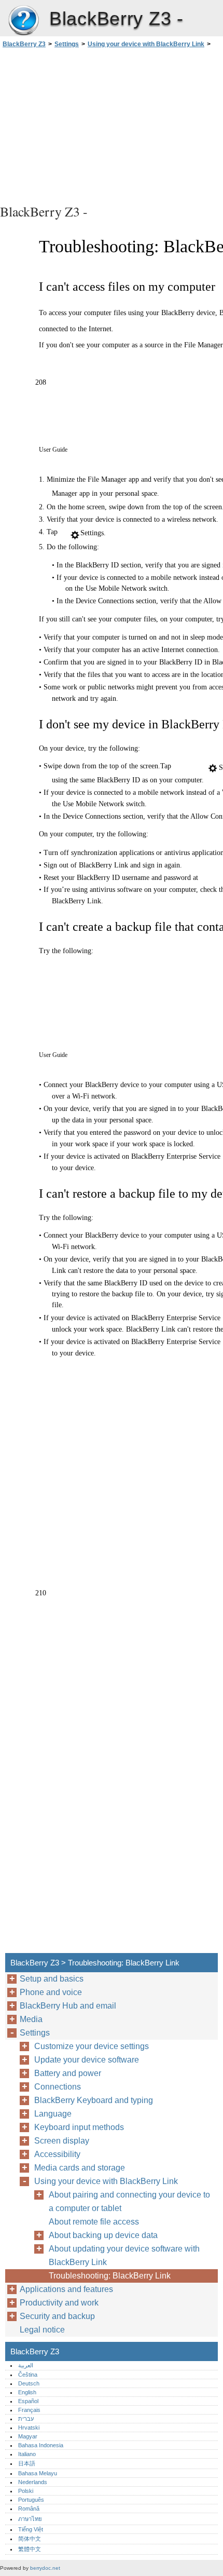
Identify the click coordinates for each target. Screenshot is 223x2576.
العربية (26, 2365)
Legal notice (42, 2330)
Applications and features (66, 2289)
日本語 (27, 2463)
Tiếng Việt (31, 2529)
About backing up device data (103, 2235)
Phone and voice (51, 1992)
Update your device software (87, 2060)
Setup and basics (52, 1979)
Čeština (28, 2375)
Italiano (27, 2454)
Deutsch (29, 2383)
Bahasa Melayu (38, 2473)
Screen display (62, 2141)
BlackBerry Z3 (23, 21)
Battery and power (68, 2073)
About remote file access (94, 2222)
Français (29, 2410)
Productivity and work (59, 2303)
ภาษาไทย (30, 2519)
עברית (26, 2419)
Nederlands (33, 2482)
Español (28, 2401)
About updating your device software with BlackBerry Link (124, 2255)
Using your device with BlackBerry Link (146, 44)
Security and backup (57, 2316)
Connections (58, 2087)
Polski (26, 2491)
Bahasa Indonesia (41, 2445)
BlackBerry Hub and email (68, 2006)
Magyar (28, 2436)
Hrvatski (29, 2428)
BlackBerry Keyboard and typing (94, 2100)
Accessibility (57, 2154)
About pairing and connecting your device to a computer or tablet (129, 2201)
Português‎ (31, 2500)
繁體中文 (30, 2549)
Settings (67, 44)
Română (29, 2509)
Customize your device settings (92, 2046)
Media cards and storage (80, 2168)
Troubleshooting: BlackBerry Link (110, 2276)
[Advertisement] (112, 125)
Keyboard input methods (79, 2127)
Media (31, 2019)
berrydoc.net (45, 2568)
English (27, 2392)
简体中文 (30, 2539)
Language (53, 2114)
